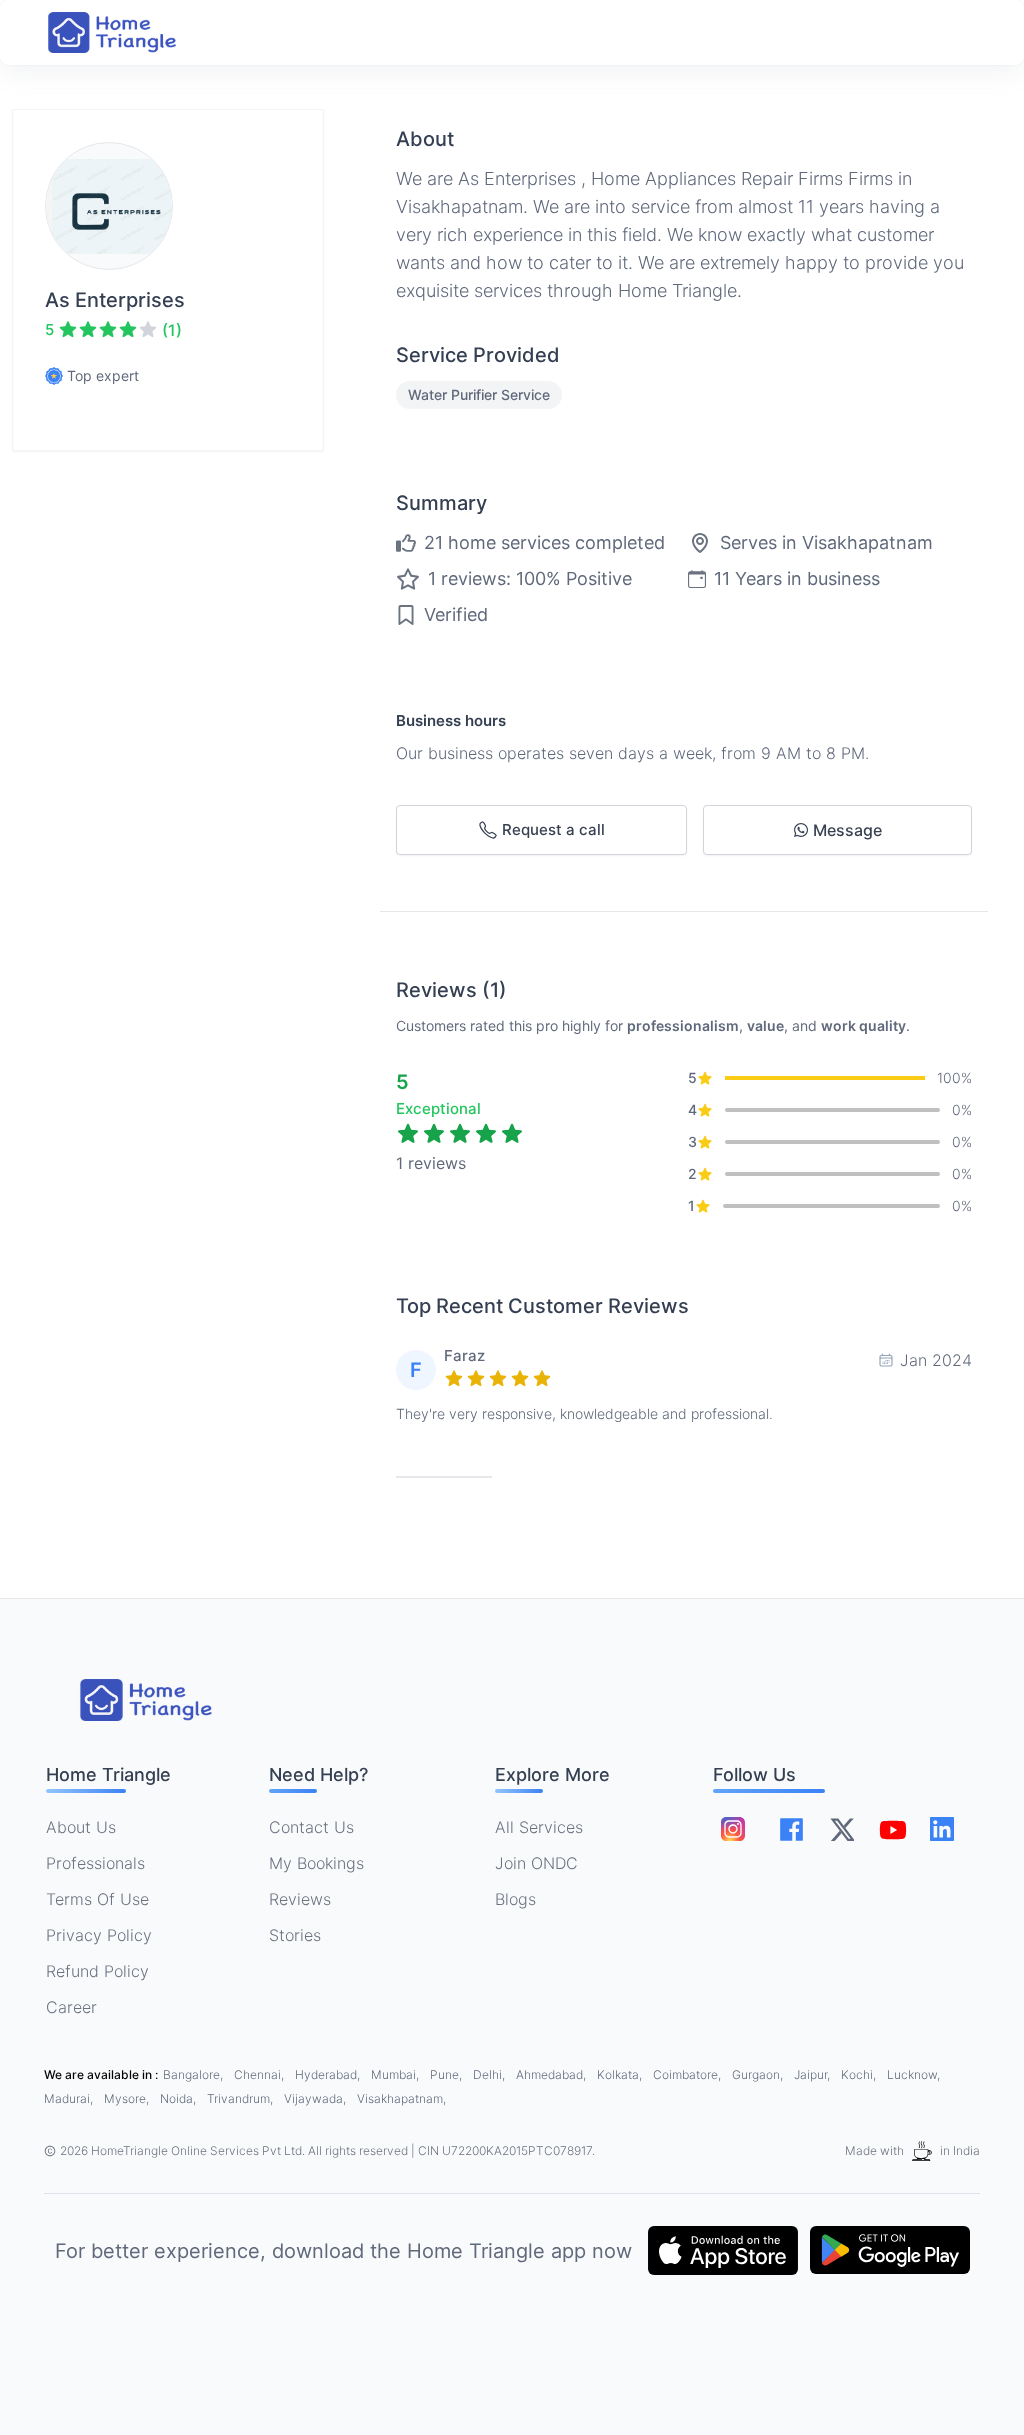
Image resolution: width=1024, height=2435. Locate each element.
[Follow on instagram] (733, 1829)
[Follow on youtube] (892, 1829)
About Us (81, 1827)
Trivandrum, (241, 2098)
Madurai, (70, 2098)
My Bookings (316, 1863)
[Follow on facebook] (791, 1829)
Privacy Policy (99, 1935)
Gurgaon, (759, 2074)
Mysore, (128, 2098)
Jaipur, (813, 2074)
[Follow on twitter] (842, 1829)
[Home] (132, 32)
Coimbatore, (688, 2074)
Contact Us (311, 1827)
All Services (539, 1827)
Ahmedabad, (552, 2074)
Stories (295, 1935)
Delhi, (490, 2074)
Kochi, (860, 2074)
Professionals (95, 1863)
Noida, (179, 2098)
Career (71, 2007)
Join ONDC (536, 1863)
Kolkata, (621, 2074)
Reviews (300, 1899)
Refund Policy (97, 1971)
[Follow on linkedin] (942, 1829)
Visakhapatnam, (401, 2098)
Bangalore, (194, 2074)
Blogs (515, 1899)
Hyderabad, (329, 2074)
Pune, (447, 2074)
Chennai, (260, 2074)
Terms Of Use (97, 1899)
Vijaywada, (316, 2098)
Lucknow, (913, 2074)
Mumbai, (396, 2074)
